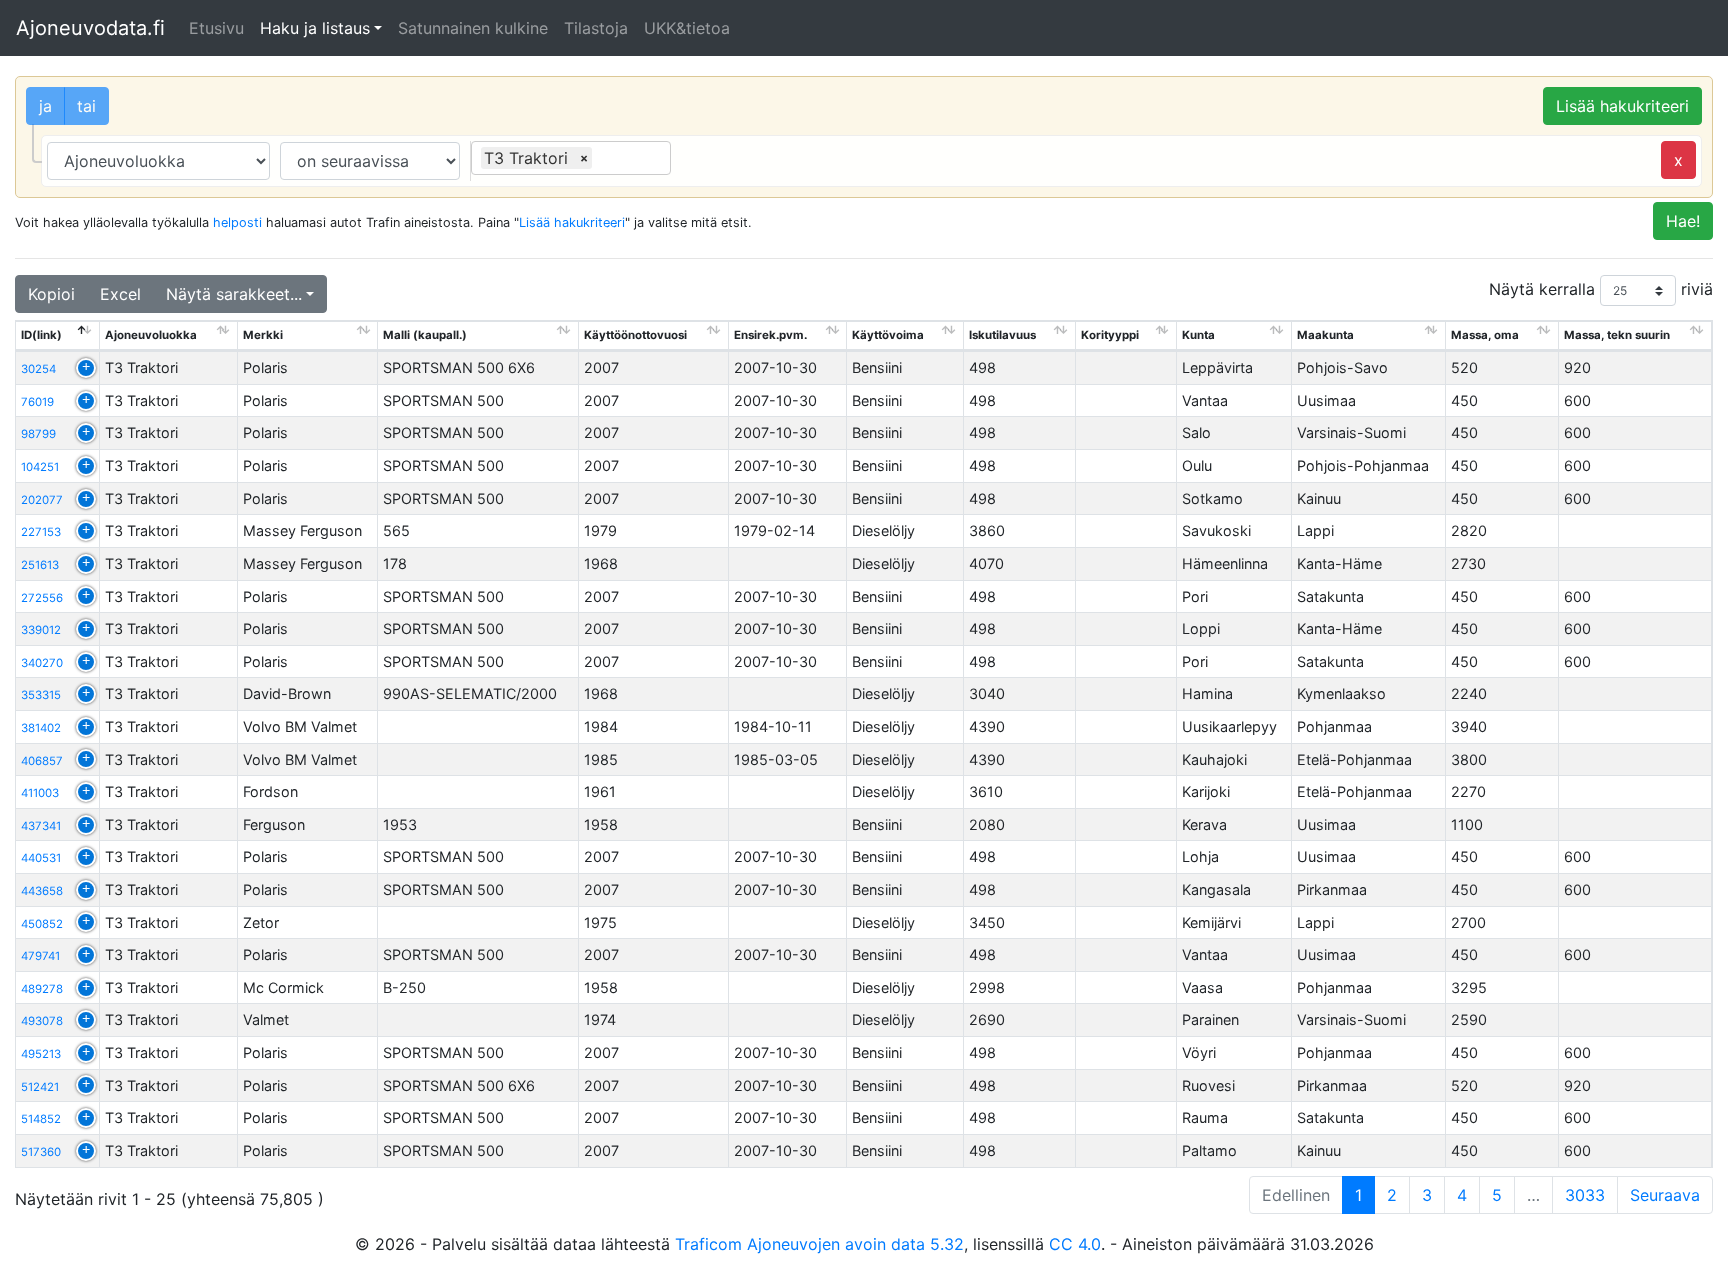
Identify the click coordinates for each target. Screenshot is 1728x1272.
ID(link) (41, 335)
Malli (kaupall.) (425, 335)
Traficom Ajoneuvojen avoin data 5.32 (819, 1244)
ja (45, 106)
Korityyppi (1110, 335)
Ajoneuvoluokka (151, 335)
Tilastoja (596, 28)
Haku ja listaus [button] (315, 28)
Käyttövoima (888, 335)
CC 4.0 (1075, 1244)
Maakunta (1325, 335)
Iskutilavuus (1002, 335)
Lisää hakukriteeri (1622, 106)
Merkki (263, 335)
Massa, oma (1485, 335)
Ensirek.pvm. (770, 335)
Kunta (1198, 335)
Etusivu (216, 28)
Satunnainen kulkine (473, 28)
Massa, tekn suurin (1617, 335)
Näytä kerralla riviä (1601, 289)
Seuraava (1665, 1195)
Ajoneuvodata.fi (90, 28)
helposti (237, 222)
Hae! (1683, 221)
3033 (1585, 1195)
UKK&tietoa (687, 28)
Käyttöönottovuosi (635, 335)
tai (86, 106)
